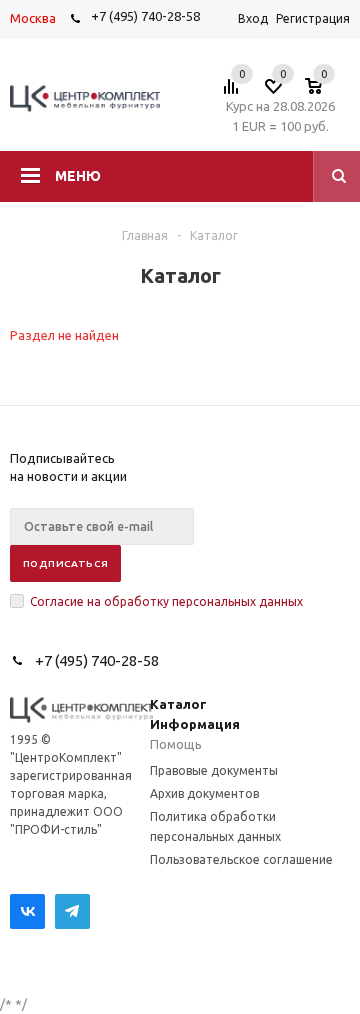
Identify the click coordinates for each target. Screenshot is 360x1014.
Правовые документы (214, 770)
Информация (195, 724)
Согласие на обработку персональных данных (166, 601)
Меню (78, 176)
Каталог (178, 704)
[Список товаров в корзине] (323, 92)
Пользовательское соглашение (241, 859)
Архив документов (204, 793)
